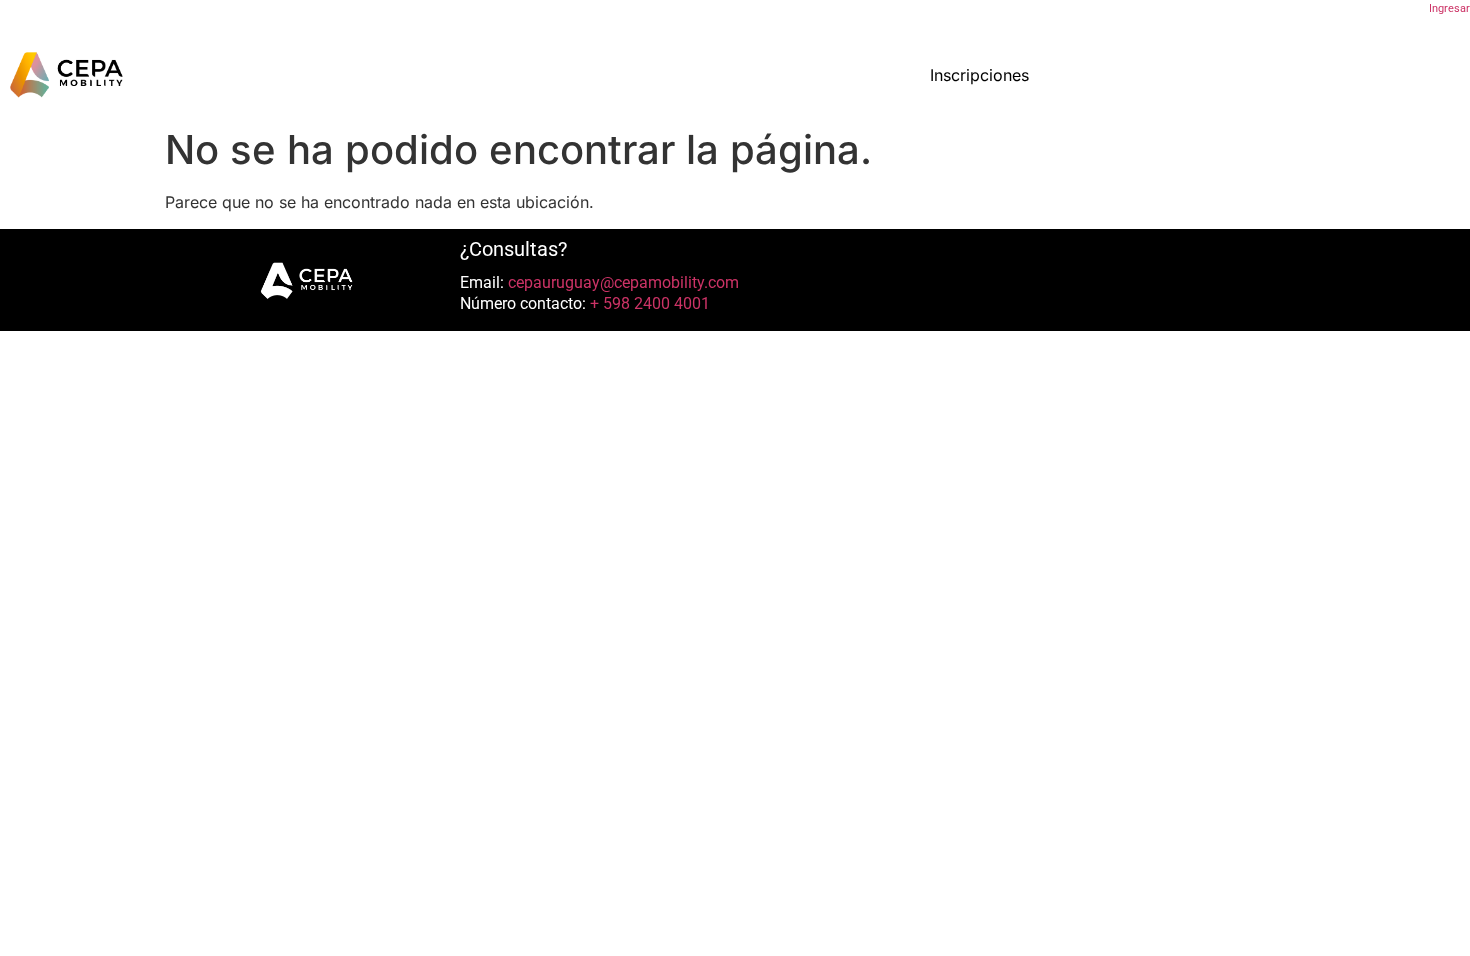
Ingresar (1449, 8)
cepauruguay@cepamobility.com (621, 282)
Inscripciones (979, 75)
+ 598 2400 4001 (648, 303)
